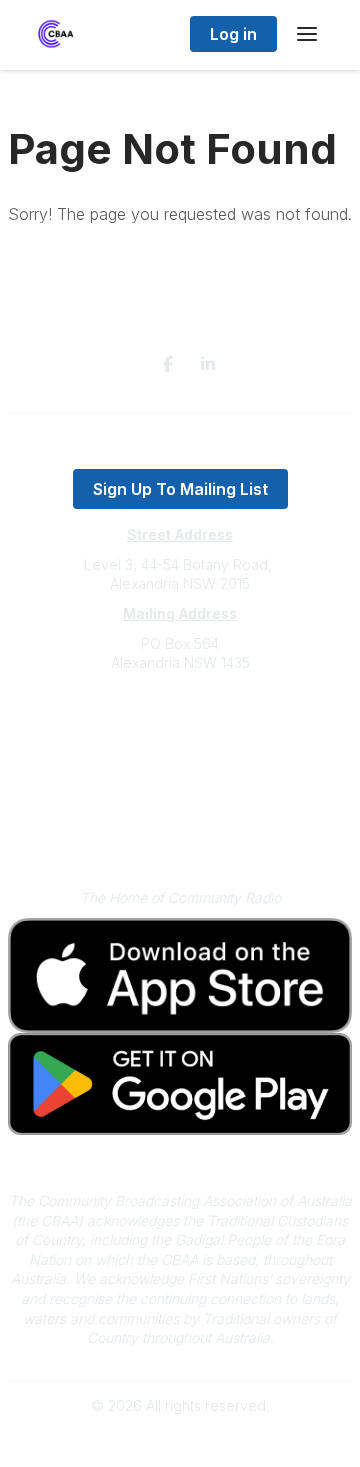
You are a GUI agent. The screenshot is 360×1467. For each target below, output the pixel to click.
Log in (233, 34)
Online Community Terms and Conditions (180, 832)
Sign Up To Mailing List (180, 489)
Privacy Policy (180, 803)
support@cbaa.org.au (180, 742)
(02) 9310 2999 (180, 723)
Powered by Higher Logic (180, 1440)
